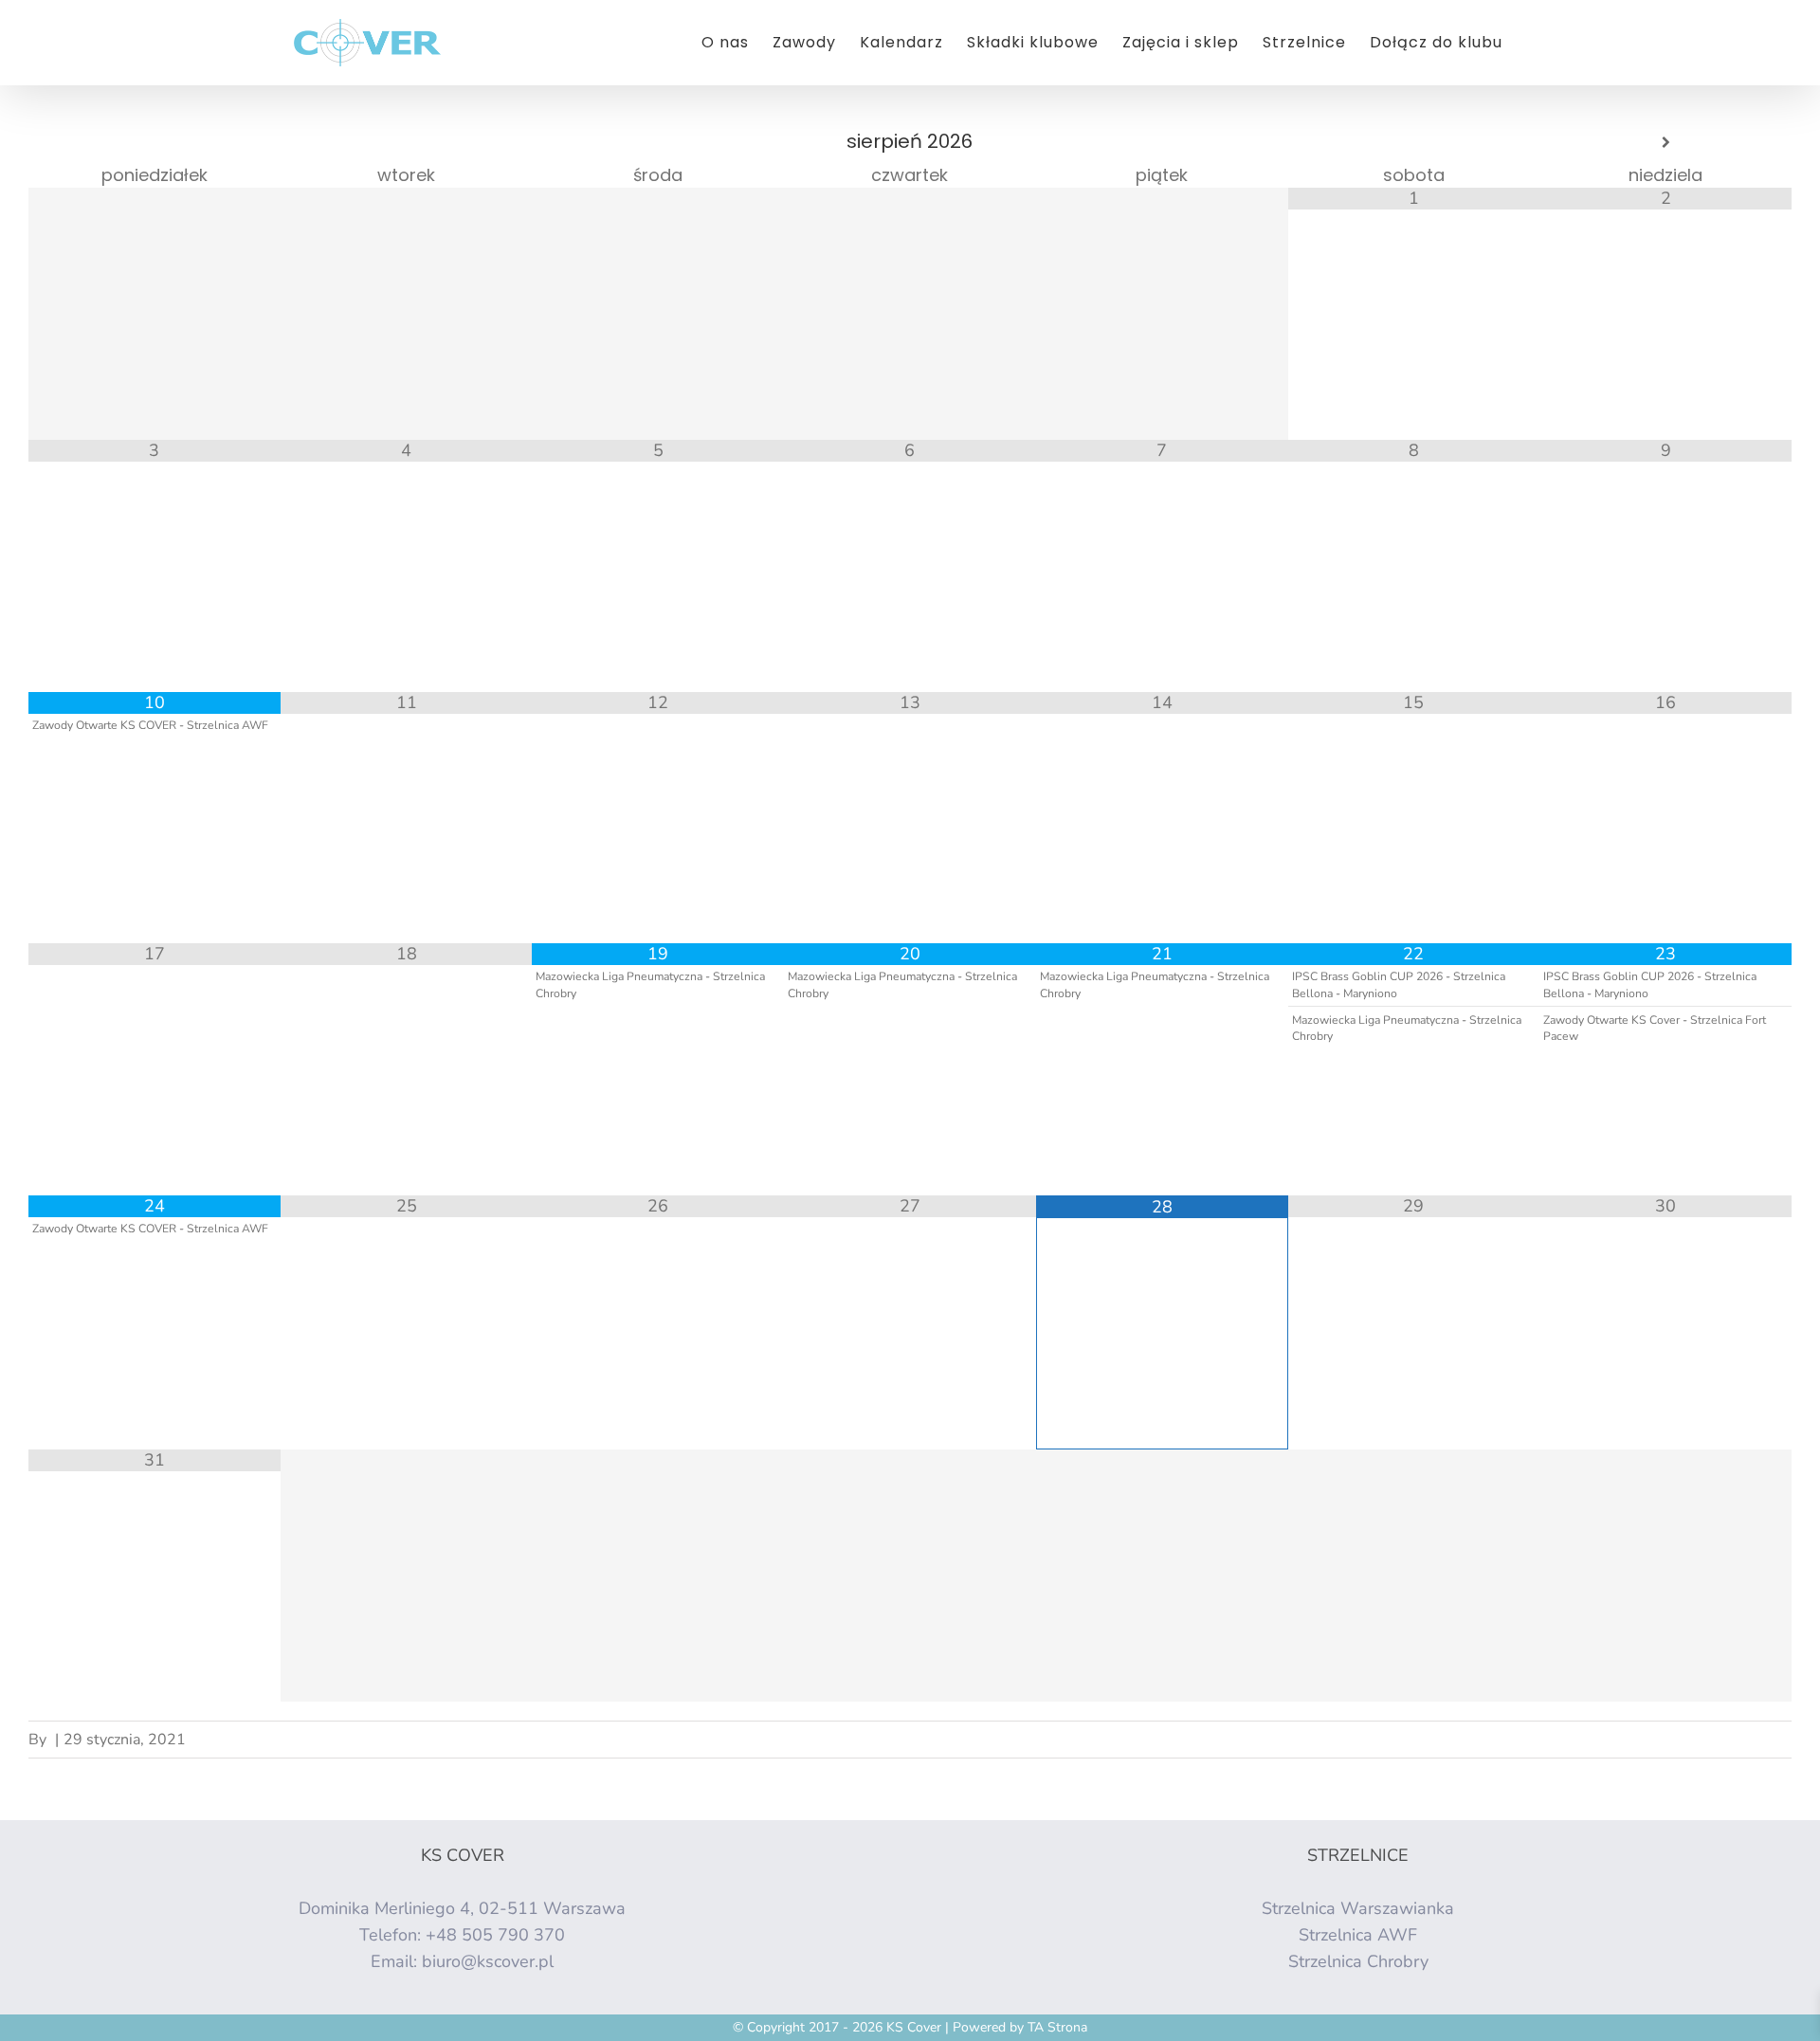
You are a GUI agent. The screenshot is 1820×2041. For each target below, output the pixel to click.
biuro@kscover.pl (488, 1961)
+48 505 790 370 (495, 1935)
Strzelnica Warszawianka (1358, 1908)
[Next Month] (1665, 143)
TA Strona (1057, 2027)
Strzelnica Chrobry (1358, 1961)
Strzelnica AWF (1358, 1935)
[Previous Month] (155, 143)
